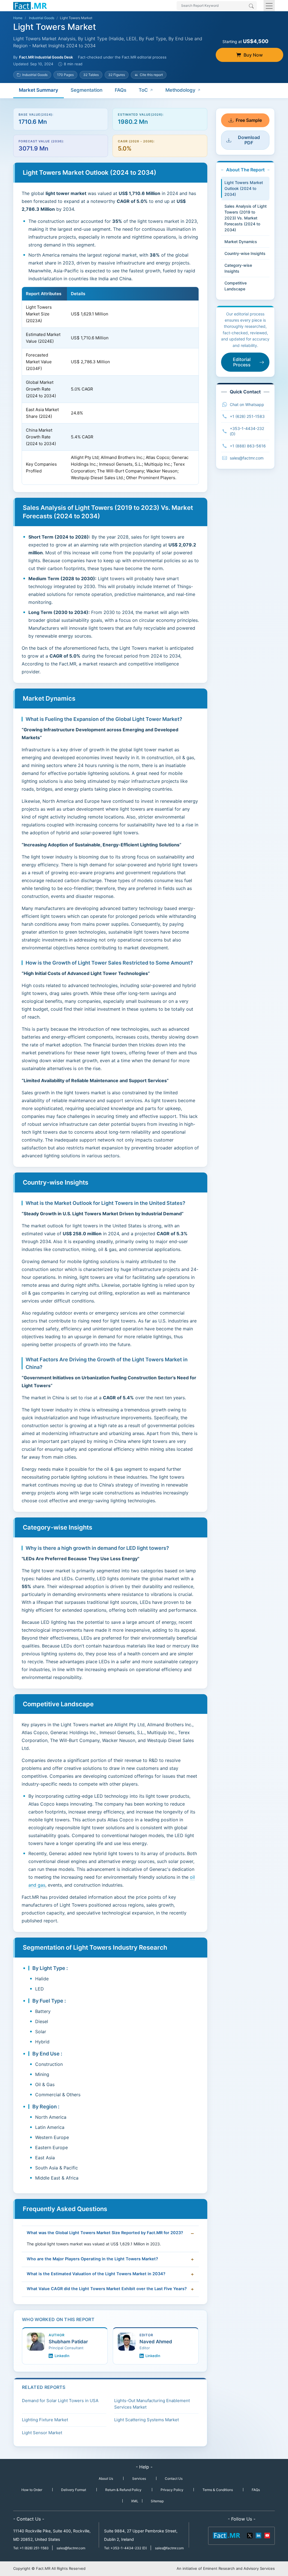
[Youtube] (267, 2535)
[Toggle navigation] (269, 6)
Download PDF (249, 140)
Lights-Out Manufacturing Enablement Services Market (152, 2404)
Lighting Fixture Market (45, 2420)
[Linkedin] (258, 2535)
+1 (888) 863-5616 (248, 446)
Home (18, 18)
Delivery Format (74, 2490)
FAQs (121, 90)
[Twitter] (250, 2535)
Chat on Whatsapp (247, 404)
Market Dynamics (241, 242)
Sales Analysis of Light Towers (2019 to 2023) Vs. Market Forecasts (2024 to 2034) (246, 218)
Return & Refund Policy (123, 2490)
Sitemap (157, 2501)
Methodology (180, 90)
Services (139, 2479)
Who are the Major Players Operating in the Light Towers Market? (92, 2259)
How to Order (32, 2490)
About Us (106, 2479)
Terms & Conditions (218, 2490)
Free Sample (249, 120)
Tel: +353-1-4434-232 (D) (125, 2548)
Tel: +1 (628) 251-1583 (31, 2548)
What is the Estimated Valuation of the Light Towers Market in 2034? (96, 2274)
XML (135, 2501)
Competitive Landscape (236, 286)
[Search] (251, 6)
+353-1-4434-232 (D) (247, 431)
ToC (143, 90)
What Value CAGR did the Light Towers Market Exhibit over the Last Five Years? (107, 2289)
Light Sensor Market (42, 2433)
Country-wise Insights (245, 253)
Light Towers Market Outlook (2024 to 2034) (244, 188)
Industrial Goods (42, 18)
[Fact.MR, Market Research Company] (30, 6)
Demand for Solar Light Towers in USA (60, 2401)
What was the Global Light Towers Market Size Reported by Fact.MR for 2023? (105, 2233)
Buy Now (253, 55)
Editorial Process (242, 362)
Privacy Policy (172, 2490)
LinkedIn (62, 2356)
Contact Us (174, 2479)
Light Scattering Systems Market (147, 2420)
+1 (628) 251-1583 (247, 416)
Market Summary (39, 90)
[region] (110, 386)
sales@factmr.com (247, 458)
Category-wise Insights (238, 268)
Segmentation (86, 90)
